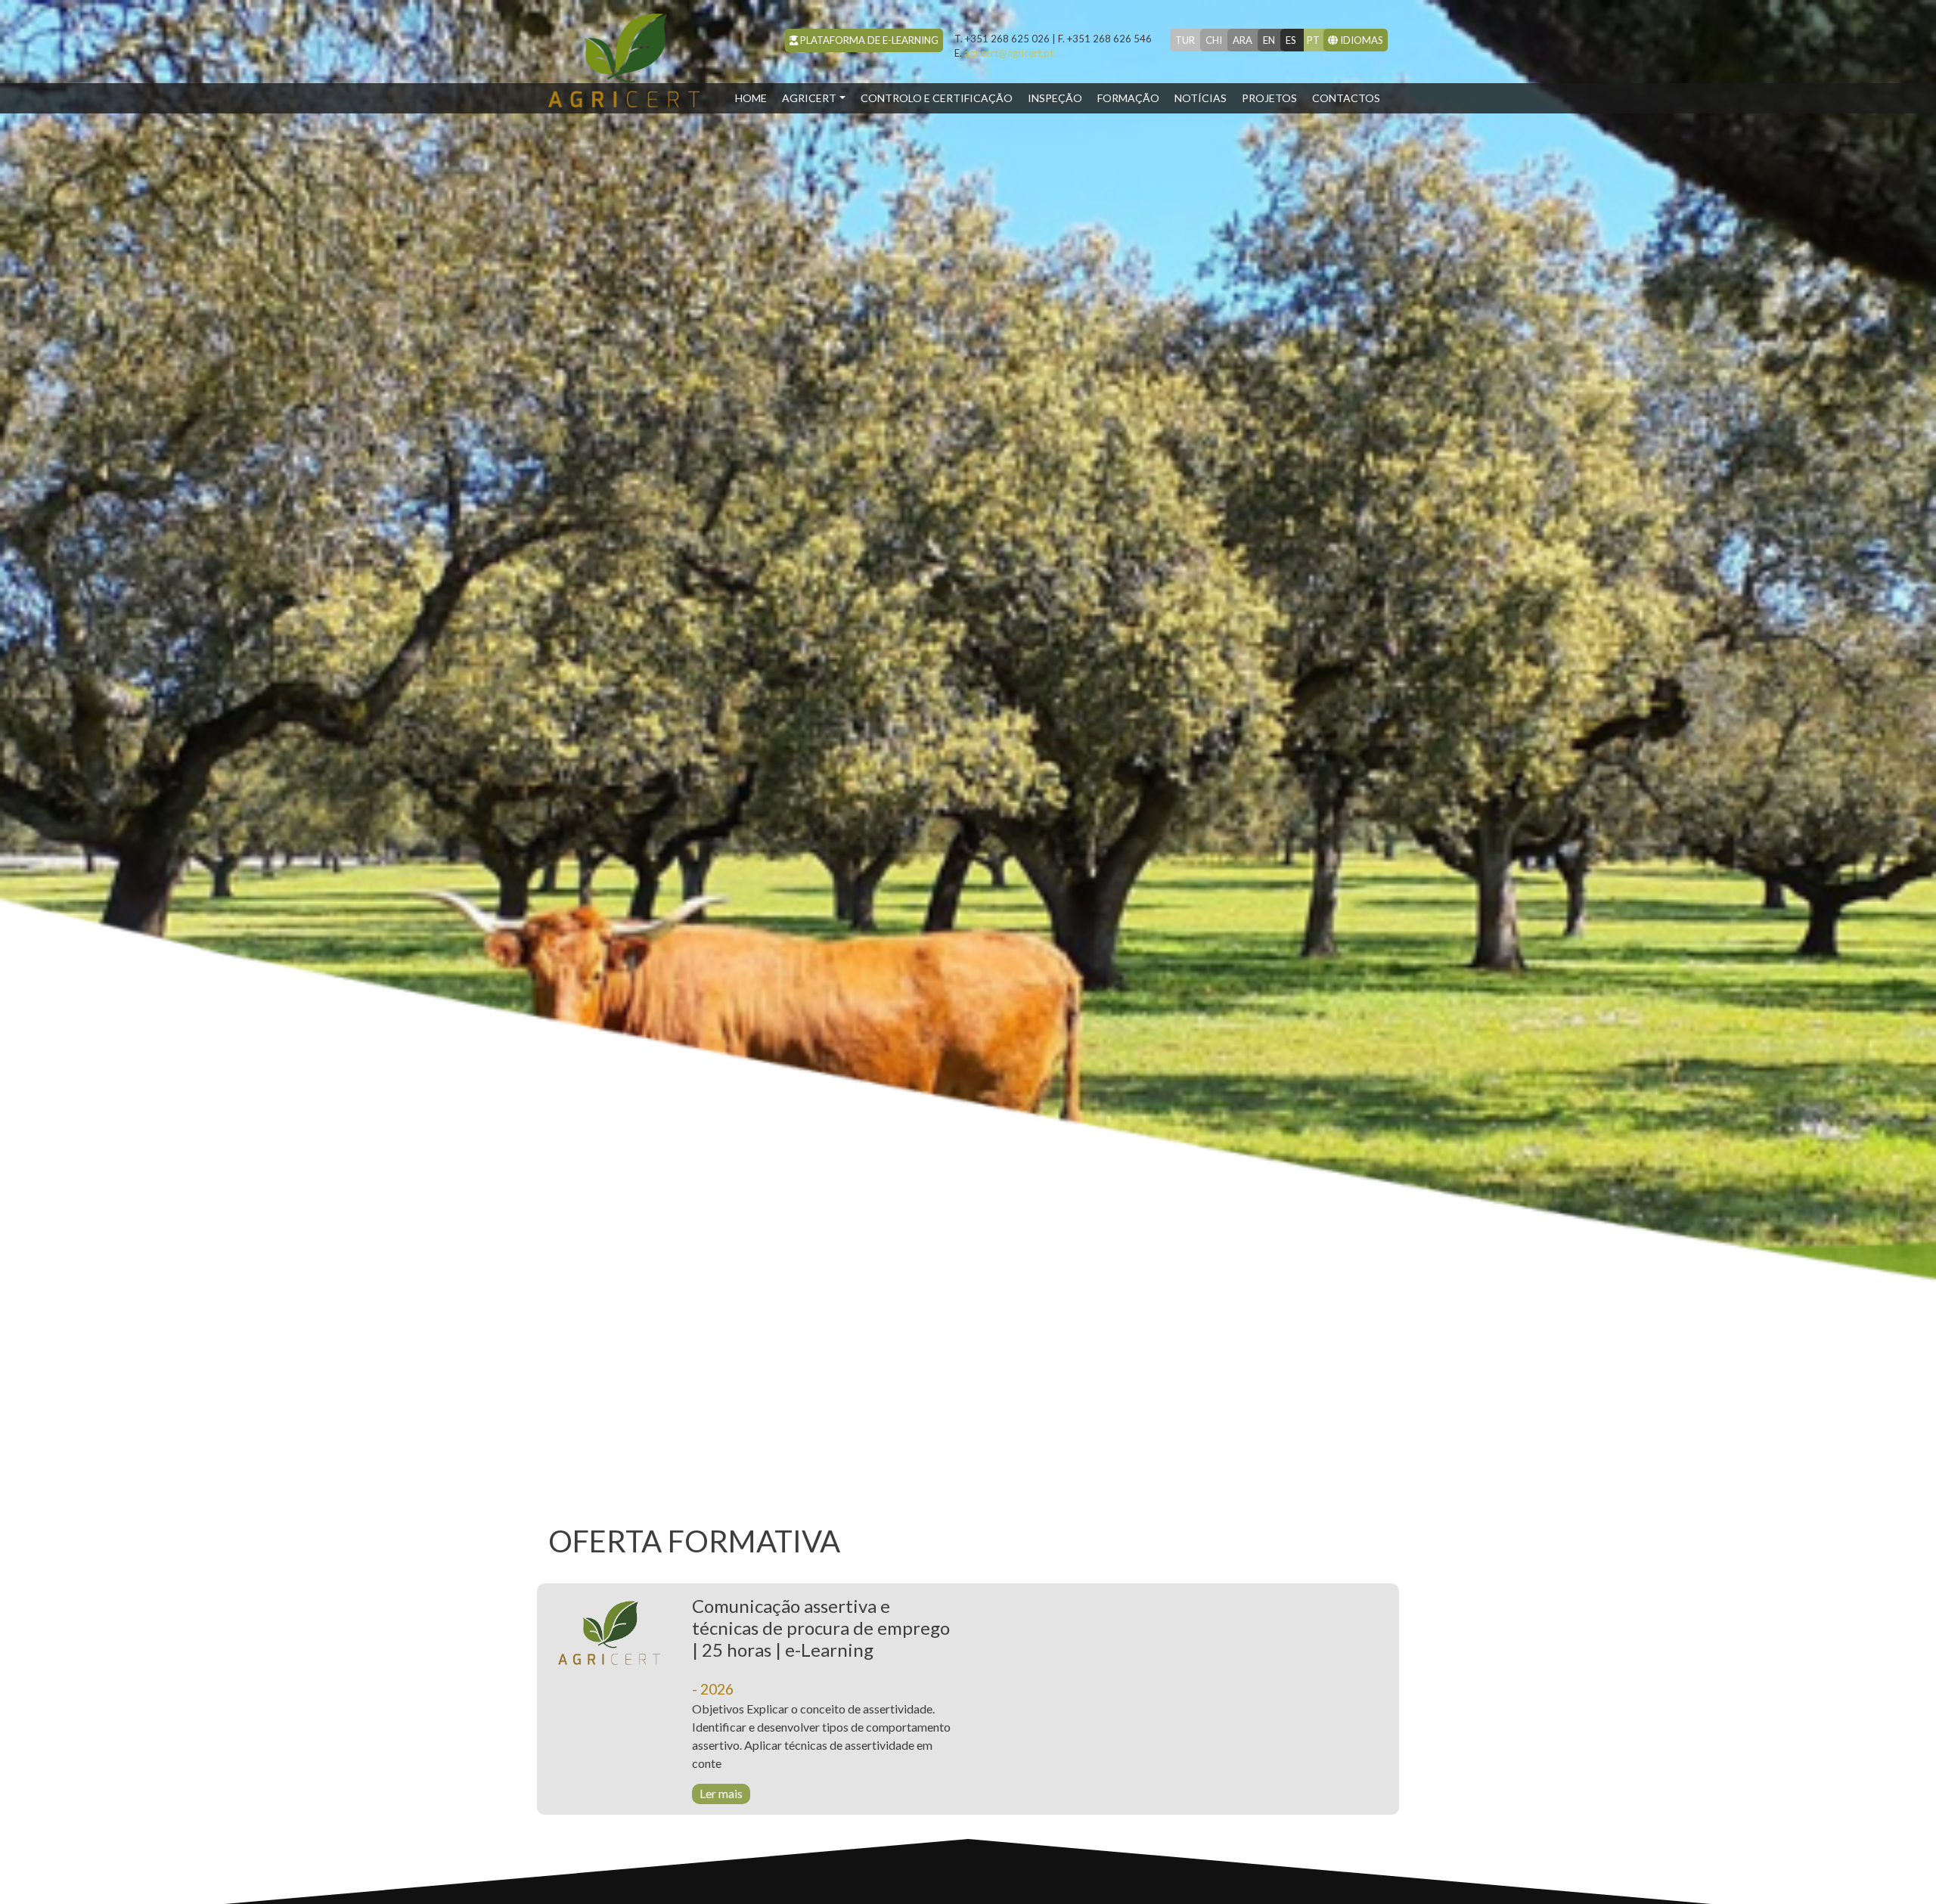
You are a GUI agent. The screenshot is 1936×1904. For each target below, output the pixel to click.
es (1291, 40)
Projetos (1269, 98)
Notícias (1201, 98)
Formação (1128, 98)
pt (1313, 40)
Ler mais (721, 1793)
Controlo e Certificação (937, 98)
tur (1185, 40)
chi (1214, 40)
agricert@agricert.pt (1004, 53)
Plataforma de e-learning (868, 40)
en (1269, 40)
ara (1243, 40)
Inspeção (1055, 98)
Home (755, 98)
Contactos (1346, 98)
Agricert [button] (809, 98)
